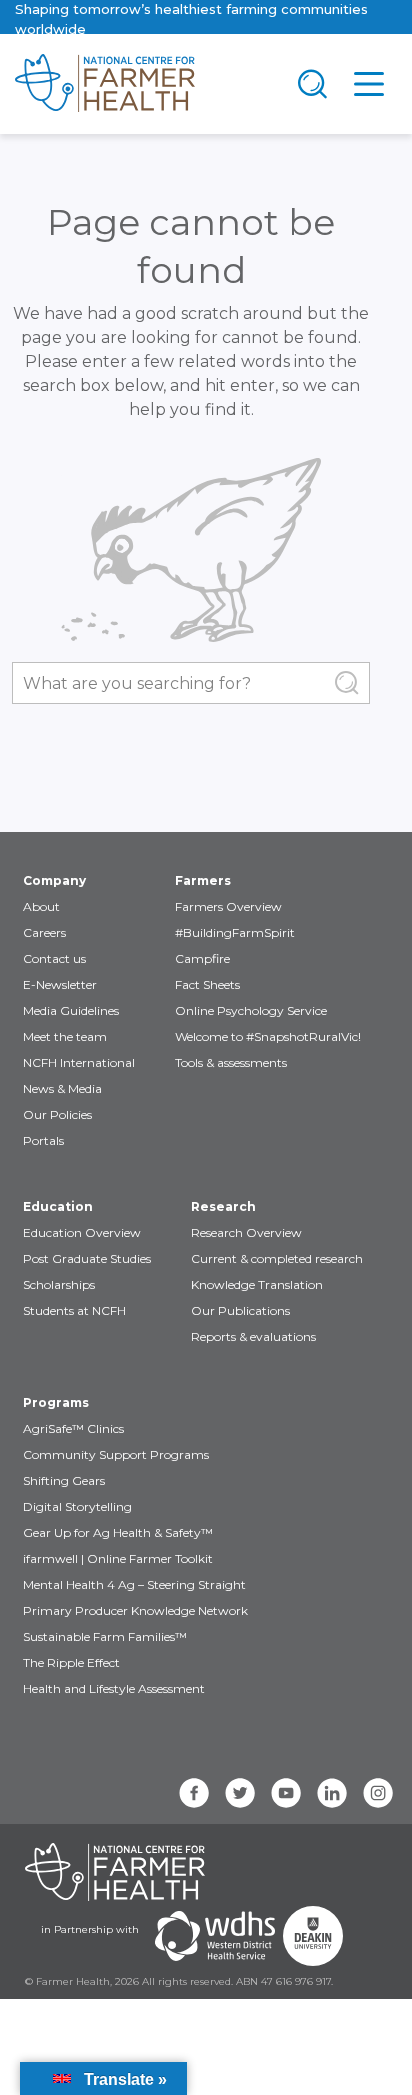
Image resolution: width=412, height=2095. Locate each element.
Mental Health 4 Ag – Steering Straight (134, 1584)
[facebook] (194, 1793)
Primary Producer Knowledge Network (135, 1610)
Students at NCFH (74, 1310)
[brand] (142, 84)
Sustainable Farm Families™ (105, 1636)
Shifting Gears (64, 1480)
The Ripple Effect (71, 1662)
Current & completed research (277, 1258)
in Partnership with (90, 1929)
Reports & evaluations (253, 1336)
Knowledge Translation (257, 1284)
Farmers (203, 880)
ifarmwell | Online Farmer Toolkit (118, 1558)
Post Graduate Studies (87, 1258)
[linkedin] (332, 1793)
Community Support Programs (116, 1454)
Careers (44, 932)
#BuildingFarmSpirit (235, 932)
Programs (56, 1402)
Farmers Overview (228, 906)
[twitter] (240, 1793)
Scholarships (59, 1284)
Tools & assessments (231, 1062)
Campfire (202, 958)
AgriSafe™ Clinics (73, 1428)
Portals (43, 1140)
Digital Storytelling (77, 1506)
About (41, 906)
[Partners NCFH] (115, 1872)
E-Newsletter (60, 984)
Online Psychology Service (251, 1010)
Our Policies (57, 1114)
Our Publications (240, 1310)
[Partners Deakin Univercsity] (313, 1936)
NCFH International (79, 1062)
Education (58, 1206)
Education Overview (82, 1232)
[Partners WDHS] (215, 1936)
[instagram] (378, 1793)
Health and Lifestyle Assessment (114, 1688)
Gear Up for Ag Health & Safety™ (118, 1532)
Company (54, 880)
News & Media (62, 1088)
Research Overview (246, 1232)
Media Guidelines (71, 1010)
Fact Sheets (207, 984)
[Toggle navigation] (313, 84)
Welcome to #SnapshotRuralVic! (268, 1036)
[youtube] (286, 1793)
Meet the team (65, 1036)
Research (223, 1206)
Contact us (54, 958)
